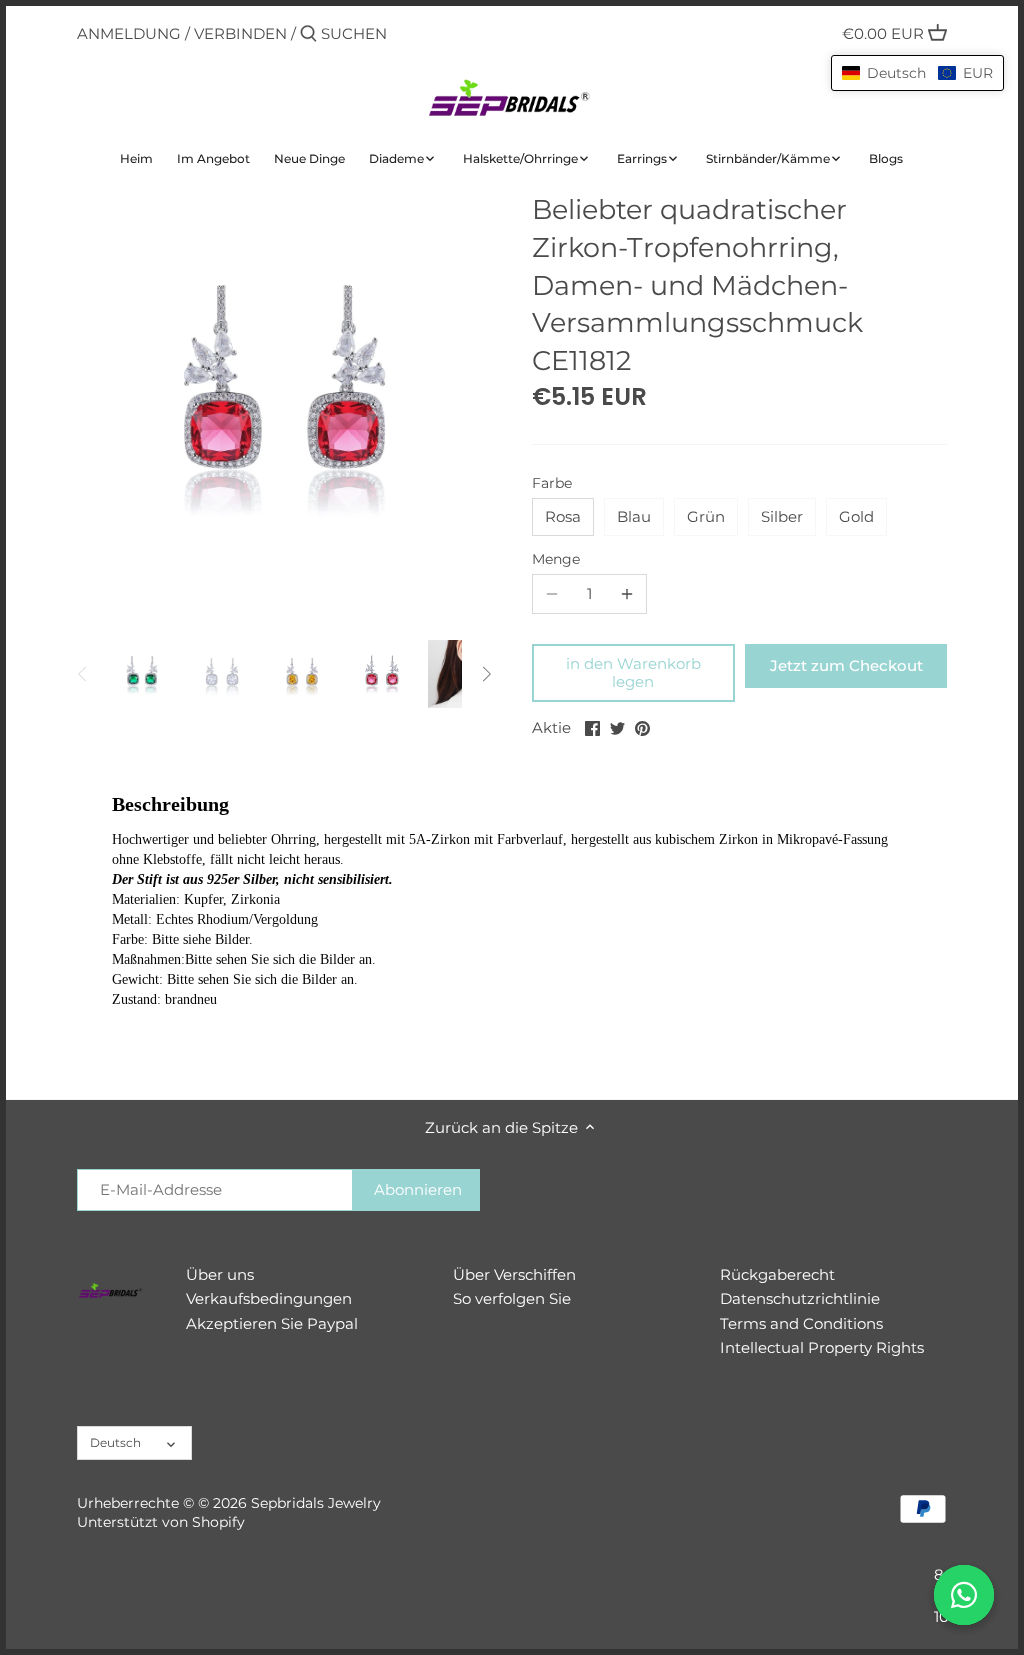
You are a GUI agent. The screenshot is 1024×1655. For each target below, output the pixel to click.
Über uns (220, 1274)
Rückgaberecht (777, 1274)
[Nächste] (486, 674)
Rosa (563, 516)
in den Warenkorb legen (633, 672)
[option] (142, 674)
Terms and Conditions (801, 1323)
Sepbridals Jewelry (316, 1503)
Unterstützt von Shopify (161, 1522)
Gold (856, 516)
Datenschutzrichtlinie (800, 1298)
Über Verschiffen (514, 1274)
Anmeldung (129, 33)
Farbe (552, 483)
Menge (556, 559)
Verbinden (240, 33)
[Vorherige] (83, 674)
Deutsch (115, 1442)
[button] (917, 73)
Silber (782, 516)
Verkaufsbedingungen (269, 1298)
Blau (634, 516)
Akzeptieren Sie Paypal (272, 1323)
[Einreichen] (308, 34)
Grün (706, 516)
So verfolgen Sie (512, 1298)
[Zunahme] (627, 594)
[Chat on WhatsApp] (964, 1595)
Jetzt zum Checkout (846, 665)
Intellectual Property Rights (822, 1347)
